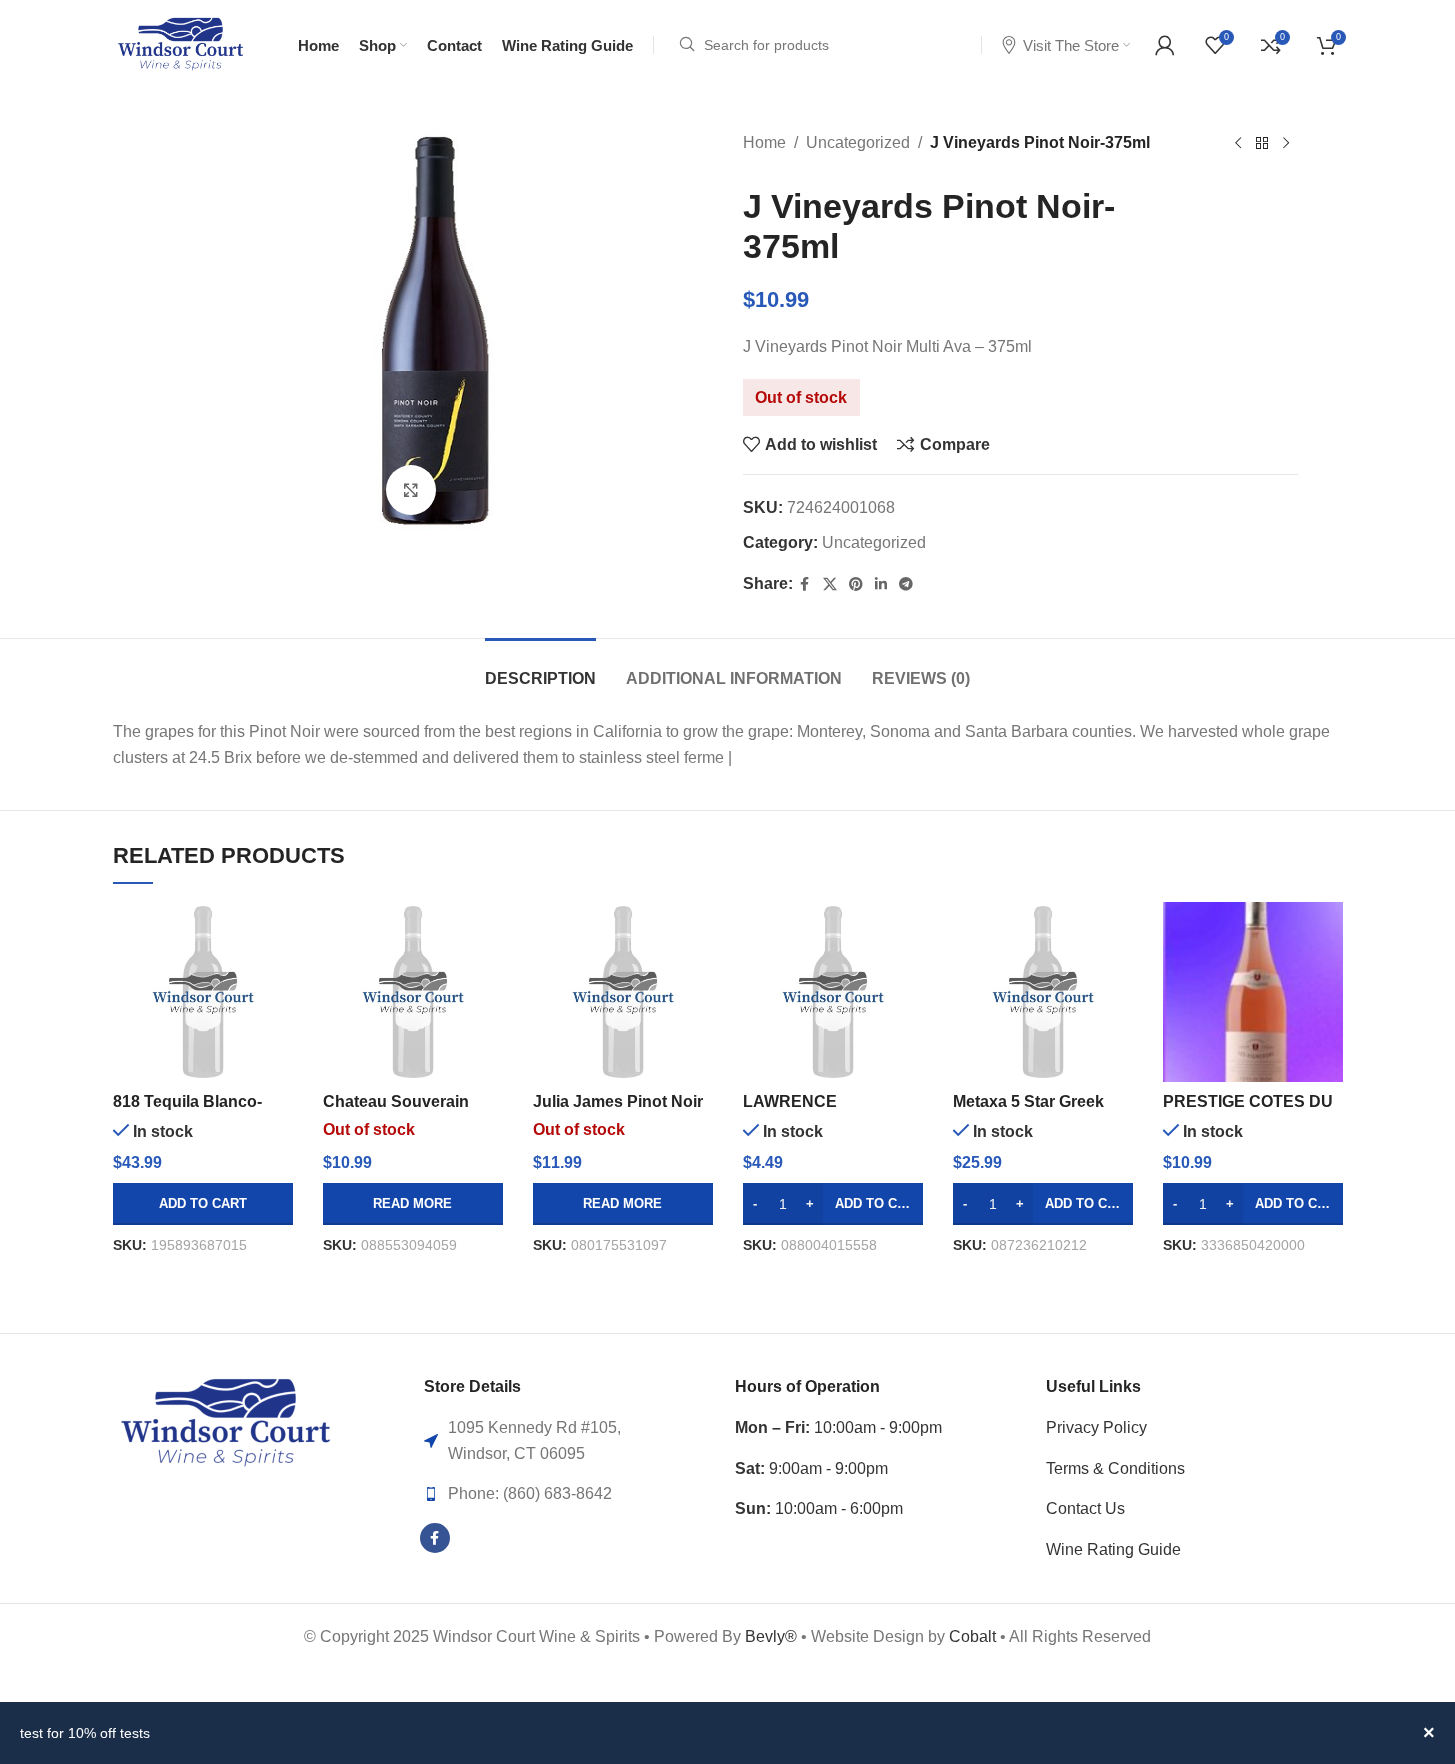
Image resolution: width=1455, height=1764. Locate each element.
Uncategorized (858, 142)
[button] (203, 1204)
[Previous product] (1238, 144)
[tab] (540, 668)
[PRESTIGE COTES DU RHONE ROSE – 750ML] (1253, 992)
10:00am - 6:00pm (819, 1508)
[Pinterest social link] (856, 584)
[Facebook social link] (805, 584)
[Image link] (225, 1422)
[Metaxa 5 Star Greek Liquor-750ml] (1043, 992)
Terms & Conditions (1115, 1468)
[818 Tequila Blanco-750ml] (203, 992)
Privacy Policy (1096, 1427)
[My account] (1165, 45)
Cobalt (974, 1636)
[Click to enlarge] (411, 490)
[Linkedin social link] (881, 584)
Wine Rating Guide (1113, 1549)
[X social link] (830, 584)
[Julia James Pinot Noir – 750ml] (623, 992)
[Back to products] (1262, 144)
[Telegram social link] (906, 584)
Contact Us (1085, 1508)
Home (764, 142)
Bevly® (771, 1636)
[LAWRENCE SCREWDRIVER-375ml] (833, 992)
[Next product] (1286, 144)
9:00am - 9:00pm (811, 1468)
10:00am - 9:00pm (838, 1427)
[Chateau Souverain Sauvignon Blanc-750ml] (413, 992)
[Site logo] (180, 43)
